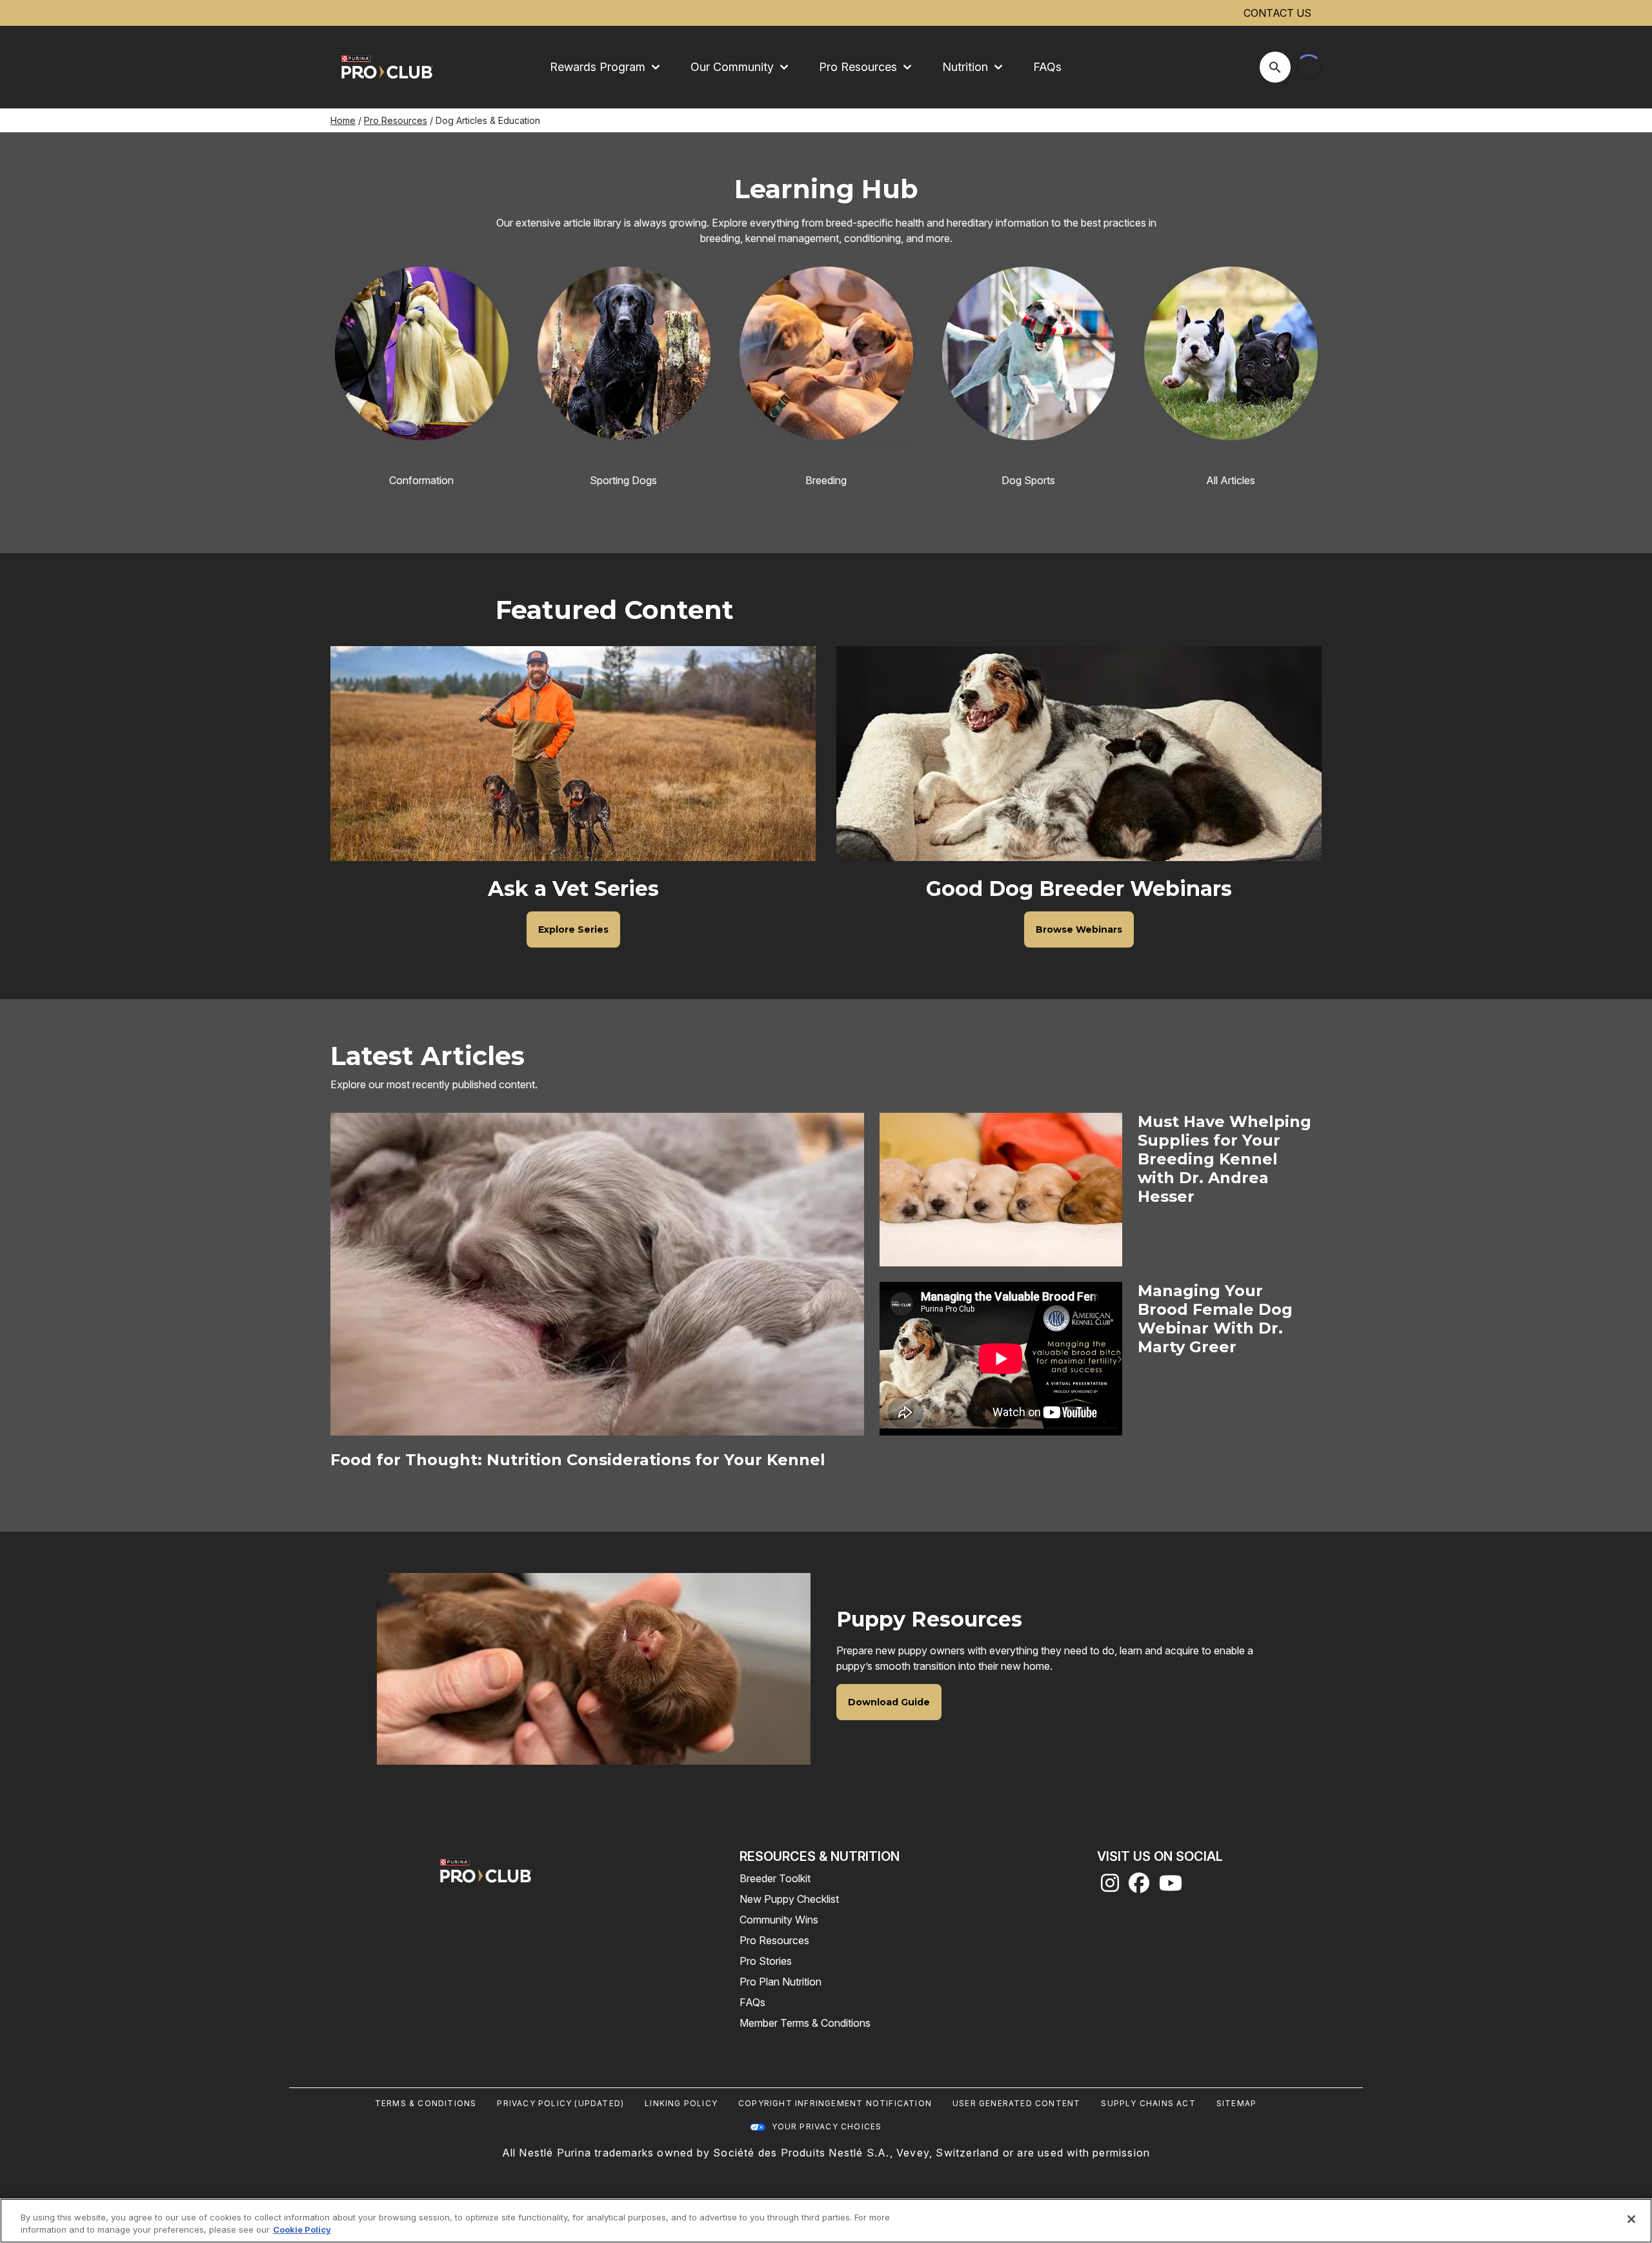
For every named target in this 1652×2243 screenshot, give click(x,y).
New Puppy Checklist (789, 1899)
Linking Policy (681, 2103)
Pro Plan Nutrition (781, 1982)
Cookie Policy (302, 2229)
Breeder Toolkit (775, 1878)
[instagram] (1110, 1887)
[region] (826, 2221)
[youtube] (1171, 1887)
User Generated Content (1016, 2103)
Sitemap (1236, 2103)
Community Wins (779, 1920)
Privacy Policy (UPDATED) (560, 2103)
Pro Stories (766, 1961)
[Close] (1631, 2219)
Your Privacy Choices (827, 2126)
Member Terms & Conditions (805, 2023)
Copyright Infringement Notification (835, 2103)
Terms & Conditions (426, 2103)
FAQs (1047, 67)
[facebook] (1139, 1887)
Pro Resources (396, 120)
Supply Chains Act (1148, 2103)
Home (343, 120)
